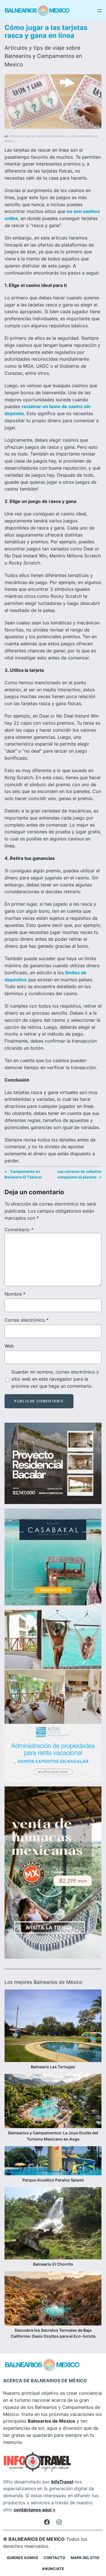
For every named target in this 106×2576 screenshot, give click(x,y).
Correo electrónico (27, 1320)
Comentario (19, 1230)
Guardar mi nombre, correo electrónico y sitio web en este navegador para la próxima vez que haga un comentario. (55, 1379)
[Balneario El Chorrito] (53, 2224)
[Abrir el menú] (99, 11)
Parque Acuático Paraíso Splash (53, 2180)
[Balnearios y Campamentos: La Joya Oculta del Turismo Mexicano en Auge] (53, 2102)
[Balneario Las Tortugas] (53, 2027)
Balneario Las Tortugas (53, 2067)
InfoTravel (62, 2482)
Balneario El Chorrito (53, 2264)
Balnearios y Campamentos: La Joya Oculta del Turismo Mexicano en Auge (53, 2136)
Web (9, 1346)
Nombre (15, 1294)
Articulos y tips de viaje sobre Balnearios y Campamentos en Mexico (43, 56)
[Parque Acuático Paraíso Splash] (53, 2162)
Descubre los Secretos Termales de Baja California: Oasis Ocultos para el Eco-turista (53, 2333)
